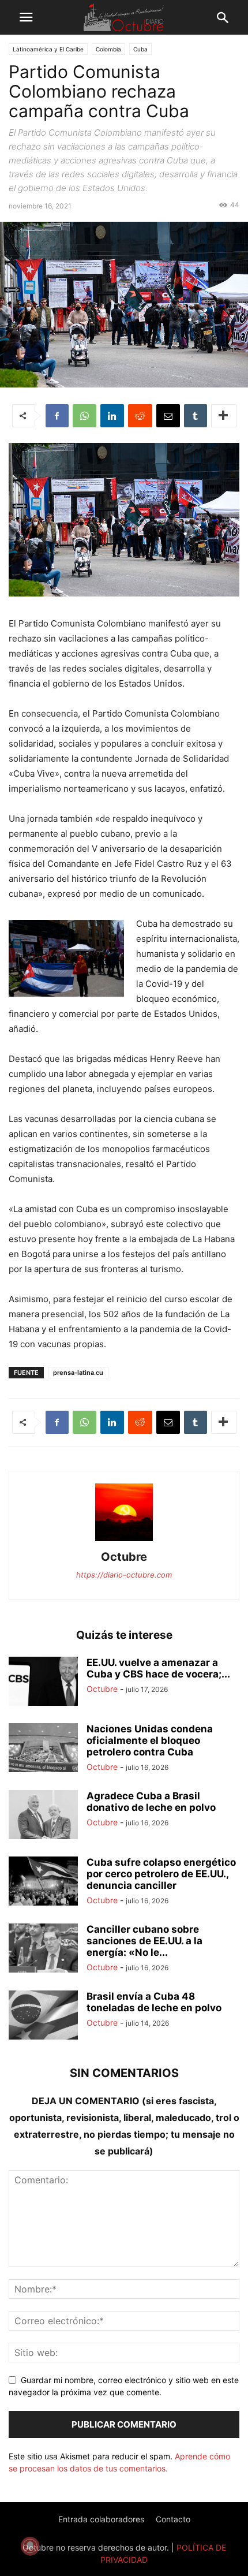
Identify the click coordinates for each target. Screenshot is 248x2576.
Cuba (140, 49)
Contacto (173, 2519)
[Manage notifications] (30, 2546)
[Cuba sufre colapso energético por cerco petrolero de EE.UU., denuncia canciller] (43, 1882)
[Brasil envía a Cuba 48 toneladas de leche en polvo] (43, 2016)
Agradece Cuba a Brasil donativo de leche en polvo (151, 1802)
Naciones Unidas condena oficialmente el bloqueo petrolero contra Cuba (150, 1740)
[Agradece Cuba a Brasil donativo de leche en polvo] (43, 1816)
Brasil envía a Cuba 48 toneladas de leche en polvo (154, 2002)
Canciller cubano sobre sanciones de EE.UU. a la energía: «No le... (144, 1941)
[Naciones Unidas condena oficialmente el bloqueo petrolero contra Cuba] (43, 1749)
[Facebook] (57, 416)
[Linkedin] (112, 416)
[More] (224, 416)
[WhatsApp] (84, 416)
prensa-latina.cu (78, 1373)
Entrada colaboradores (101, 2519)
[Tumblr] (196, 416)
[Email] (168, 416)
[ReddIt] (140, 416)
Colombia (108, 49)
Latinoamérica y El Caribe (48, 49)
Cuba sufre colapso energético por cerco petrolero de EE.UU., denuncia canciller (161, 1874)
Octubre (124, 1557)
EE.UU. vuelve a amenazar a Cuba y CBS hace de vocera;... (158, 1668)
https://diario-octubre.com (124, 1575)
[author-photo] (124, 1541)
